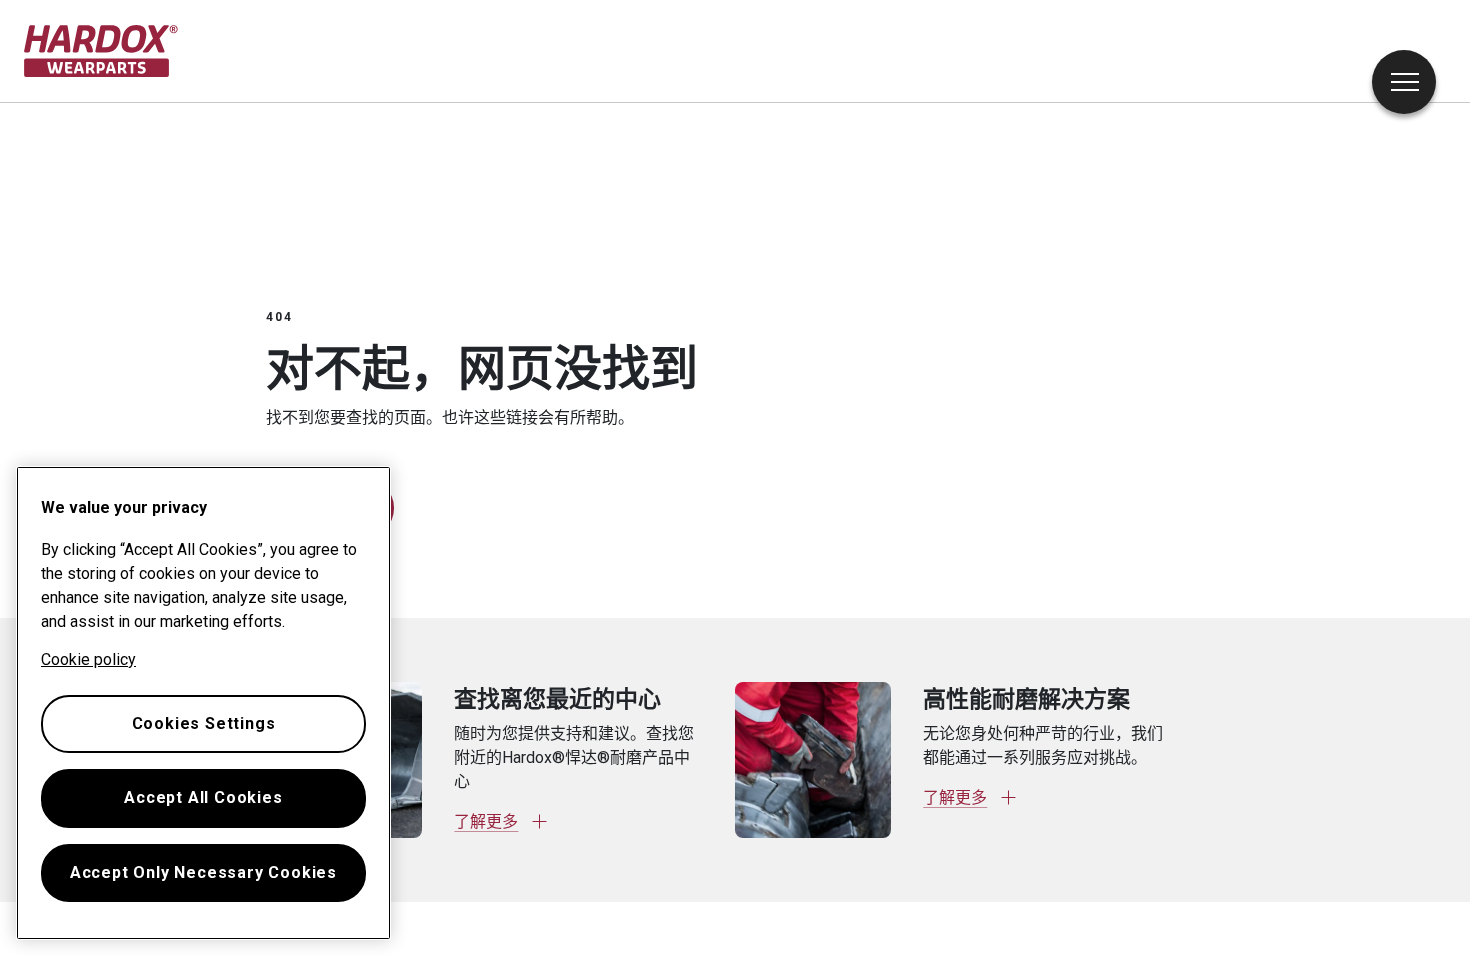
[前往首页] (101, 51)
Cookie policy (88, 659)
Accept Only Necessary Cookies (203, 872)
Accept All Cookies (203, 797)
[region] (203, 703)
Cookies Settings (204, 723)
